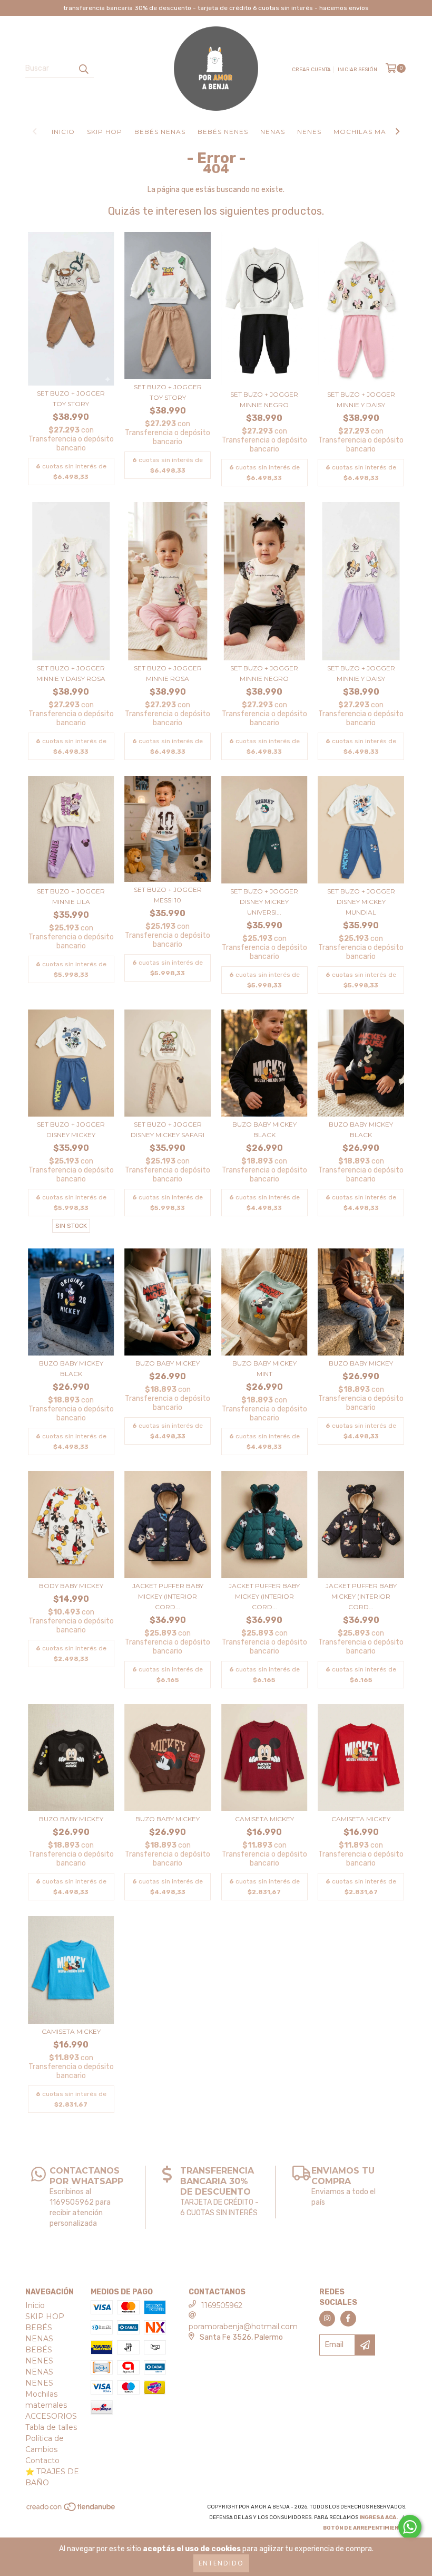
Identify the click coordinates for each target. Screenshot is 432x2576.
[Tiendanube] (71, 2510)
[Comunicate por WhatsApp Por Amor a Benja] (410, 2527)
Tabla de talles (51, 2427)
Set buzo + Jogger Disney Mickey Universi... (264, 902)
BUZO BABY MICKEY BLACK (264, 1130)
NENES (309, 132)
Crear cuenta (311, 70)
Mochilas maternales (379, 132)
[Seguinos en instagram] (327, 2319)
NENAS (273, 132)
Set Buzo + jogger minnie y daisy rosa (71, 673)
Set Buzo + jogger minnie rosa (168, 673)
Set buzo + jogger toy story (71, 398)
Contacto (42, 2460)
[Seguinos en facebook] (348, 2319)
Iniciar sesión (357, 70)
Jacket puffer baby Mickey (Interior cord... (168, 1596)
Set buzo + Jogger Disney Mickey (71, 1130)
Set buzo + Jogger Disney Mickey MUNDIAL (361, 902)
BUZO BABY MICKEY (168, 1363)
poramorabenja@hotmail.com (243, 2327)
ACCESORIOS (51, 2416)
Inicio (63, 132)
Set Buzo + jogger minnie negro (264, 400)
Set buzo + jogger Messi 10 (168, 895)
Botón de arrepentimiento (365, 2528)
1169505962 (222, 2305)
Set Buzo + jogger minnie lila (71, 896)
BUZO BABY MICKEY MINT (264, 1368)
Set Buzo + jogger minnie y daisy (361, 400)
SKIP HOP (105, 132)
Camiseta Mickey (264, 1819)
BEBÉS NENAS (160, 132)
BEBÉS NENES (223, 132)
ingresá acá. (379, 2517)
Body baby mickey (71, 1586)
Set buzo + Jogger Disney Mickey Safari (168, 1130)
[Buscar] (83, 69)
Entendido (221, 2563)
